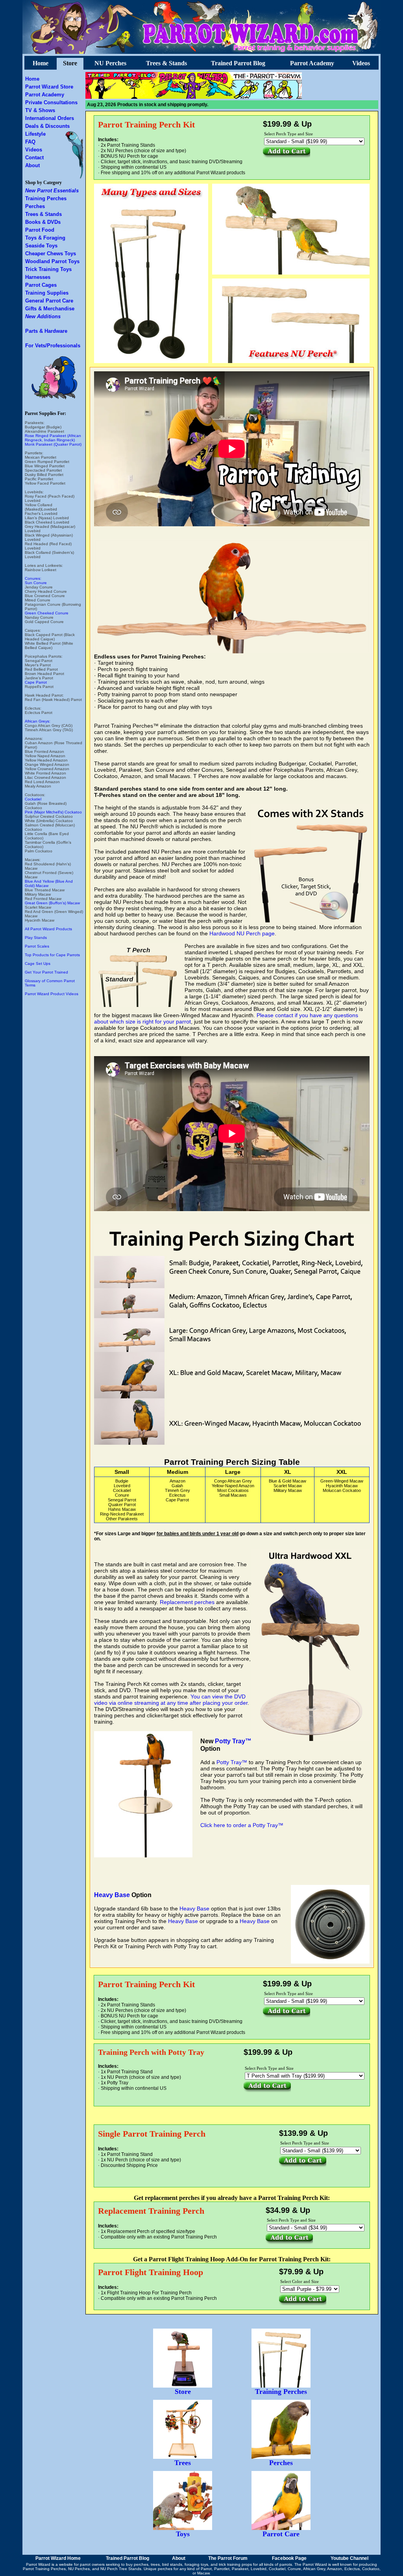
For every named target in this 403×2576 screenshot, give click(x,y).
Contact (34, 158)
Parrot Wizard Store (49, 87)
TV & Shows (40, 110)
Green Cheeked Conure (47, 613)
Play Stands (36, 938)
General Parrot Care (49, 301)
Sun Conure (36, 583)
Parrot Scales (37, 946)
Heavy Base (112, 1895)
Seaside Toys (41, 246)
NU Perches (110, 63)
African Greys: (38, 721)
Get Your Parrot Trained (46, 972)
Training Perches (46, 198)
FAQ (30, 142)
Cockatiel (33, 799)
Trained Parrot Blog (238, 63)
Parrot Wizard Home (58, 2558)
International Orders (50, 118)
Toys (183, 2534)
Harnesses (38, 277)
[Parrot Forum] (267, 97)
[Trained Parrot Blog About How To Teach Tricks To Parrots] (121, 97)
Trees (183, 2463)
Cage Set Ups (38, 963)
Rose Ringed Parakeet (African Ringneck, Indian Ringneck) (53, 438)
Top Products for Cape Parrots (52, 955)
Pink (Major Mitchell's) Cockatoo (53, 812)
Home (41, 63)
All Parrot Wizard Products (48, 929)
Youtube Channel (349, 2558)
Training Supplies (47, 293)
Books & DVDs (43, 222)
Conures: (33, 578)
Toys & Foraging (45, 238)
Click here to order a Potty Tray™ (242, 1825)
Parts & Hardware (46, 331)
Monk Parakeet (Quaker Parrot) (53, 444)
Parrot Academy (312, 63)
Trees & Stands (166, 63)
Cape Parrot (36, 682)
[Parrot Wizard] (194, 97)
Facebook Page (289, 2558)
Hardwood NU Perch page (242, 933)
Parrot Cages (41, 285)
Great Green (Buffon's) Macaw (52, 903)
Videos (361, 63)
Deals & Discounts (47, 126)
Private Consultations (51, 102)
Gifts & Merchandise (50, 309)
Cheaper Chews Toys (51, 254)
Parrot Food (40, 230)
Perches (35, 206)
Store (70, 63)
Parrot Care (281, 2534)
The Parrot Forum (228, 2558)
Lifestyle (35, 134)
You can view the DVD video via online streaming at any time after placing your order (171, 1700)
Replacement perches (187, 1602)
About (32, 165)
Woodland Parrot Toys (52, 261)
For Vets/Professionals (53, 346)
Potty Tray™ (233, 1741)
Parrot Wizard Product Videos (52, 994)
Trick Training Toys (48, 269)
